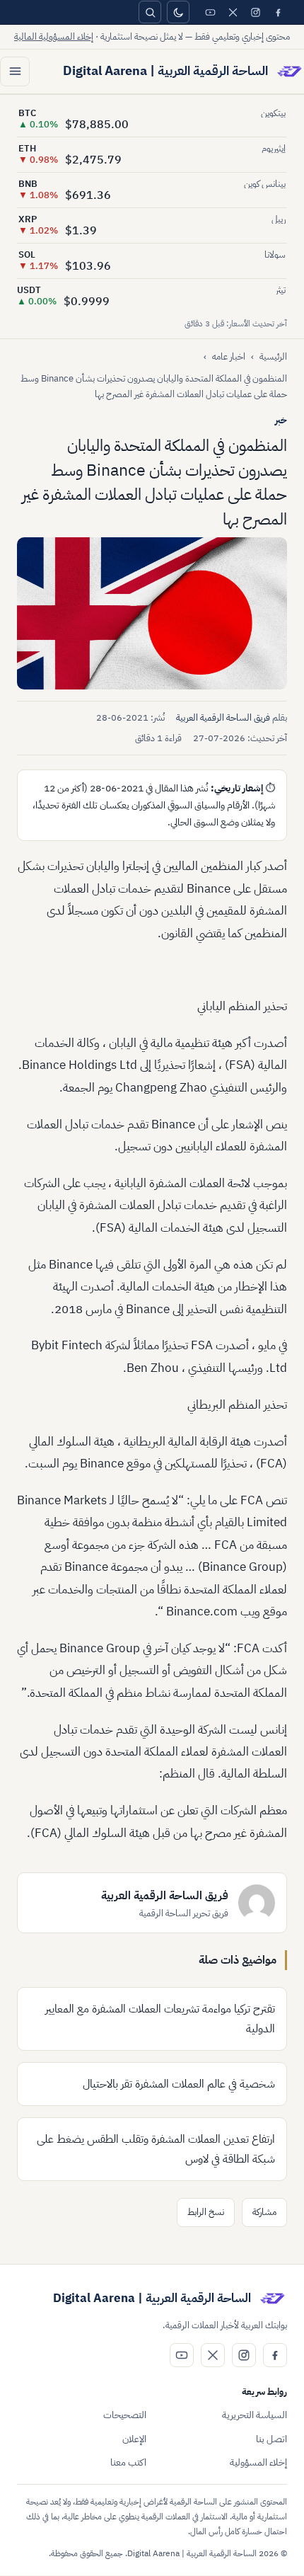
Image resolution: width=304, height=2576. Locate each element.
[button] (152, 613)
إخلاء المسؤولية (258, 2462)
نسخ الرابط (206, 2212)
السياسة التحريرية (255, 2415)
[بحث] (150, 12)
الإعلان (134, 2439)
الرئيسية (273, 356)
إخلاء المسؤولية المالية (54, 36)
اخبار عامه (229, 356)
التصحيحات (125, 2415)
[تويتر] (233, 12)
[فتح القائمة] (15, 71)
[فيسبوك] (278, 12)
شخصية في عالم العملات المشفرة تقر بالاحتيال (179, 2084)
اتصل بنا (271, 2439)
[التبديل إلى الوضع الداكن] (178, 12)
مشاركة (264, 2212)
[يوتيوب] (210, 12)
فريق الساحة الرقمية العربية (223, 717)
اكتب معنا (128, 2462)
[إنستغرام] (255, 12)
